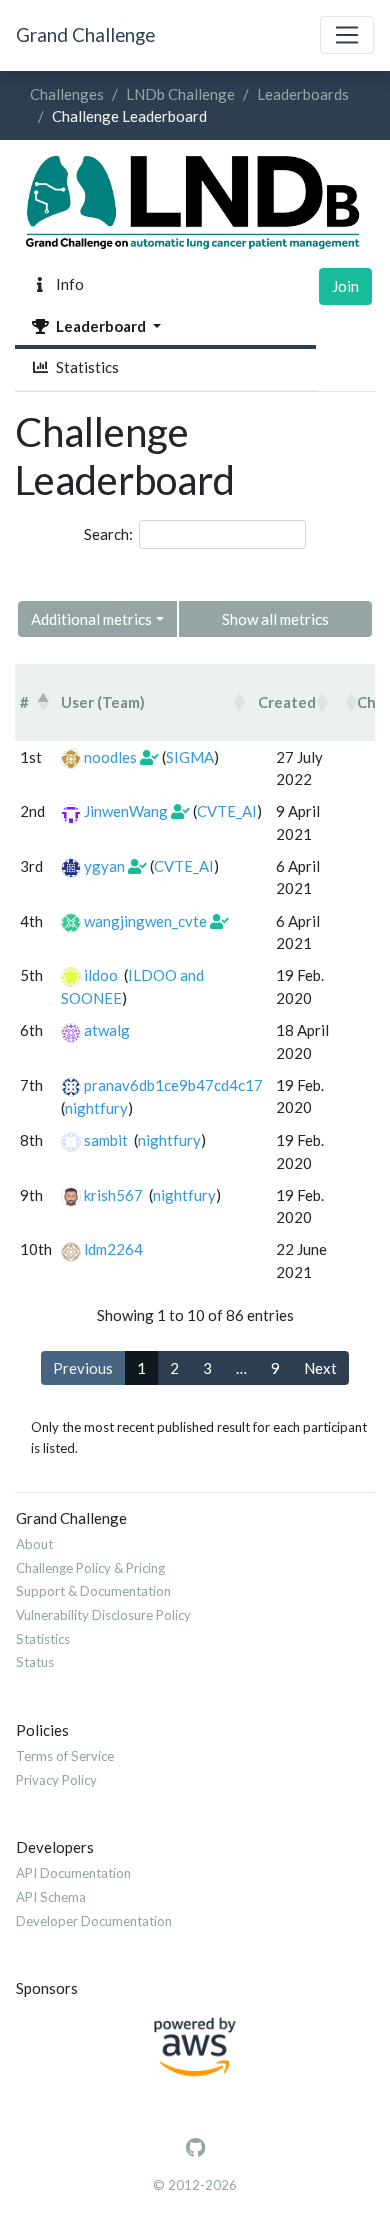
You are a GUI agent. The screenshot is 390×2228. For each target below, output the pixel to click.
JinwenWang (126, 811)
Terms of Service (65, 1756)
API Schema (51, 1897)
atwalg (107, 1030)
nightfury (96, 1108)
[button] (43, 702)
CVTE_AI (227, 811)
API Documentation (73, 1873)
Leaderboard (99, 326)
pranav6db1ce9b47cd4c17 (173, 1085)
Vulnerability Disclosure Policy (103, 1615)
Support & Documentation (93, 1591)
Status (35, 1662)
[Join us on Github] (195, 2148)
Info (67, 284)
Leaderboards (303, 94)
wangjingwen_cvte (145, 921)
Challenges (67, 94)
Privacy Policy (56, 1780)
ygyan (104, 866)
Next (320, 1368)
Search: (108, 534)
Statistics (84, 367)
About (34, 1544)
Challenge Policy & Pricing (90, 1568)
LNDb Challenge (180, 94)
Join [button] (345, 286)
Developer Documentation (94, 1921)
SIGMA (190, 757)
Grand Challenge (85, 34)
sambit (106, 1140)
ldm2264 (113, 1249)
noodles (110, 757)
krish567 (113, 1195)
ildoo (101, 975)
